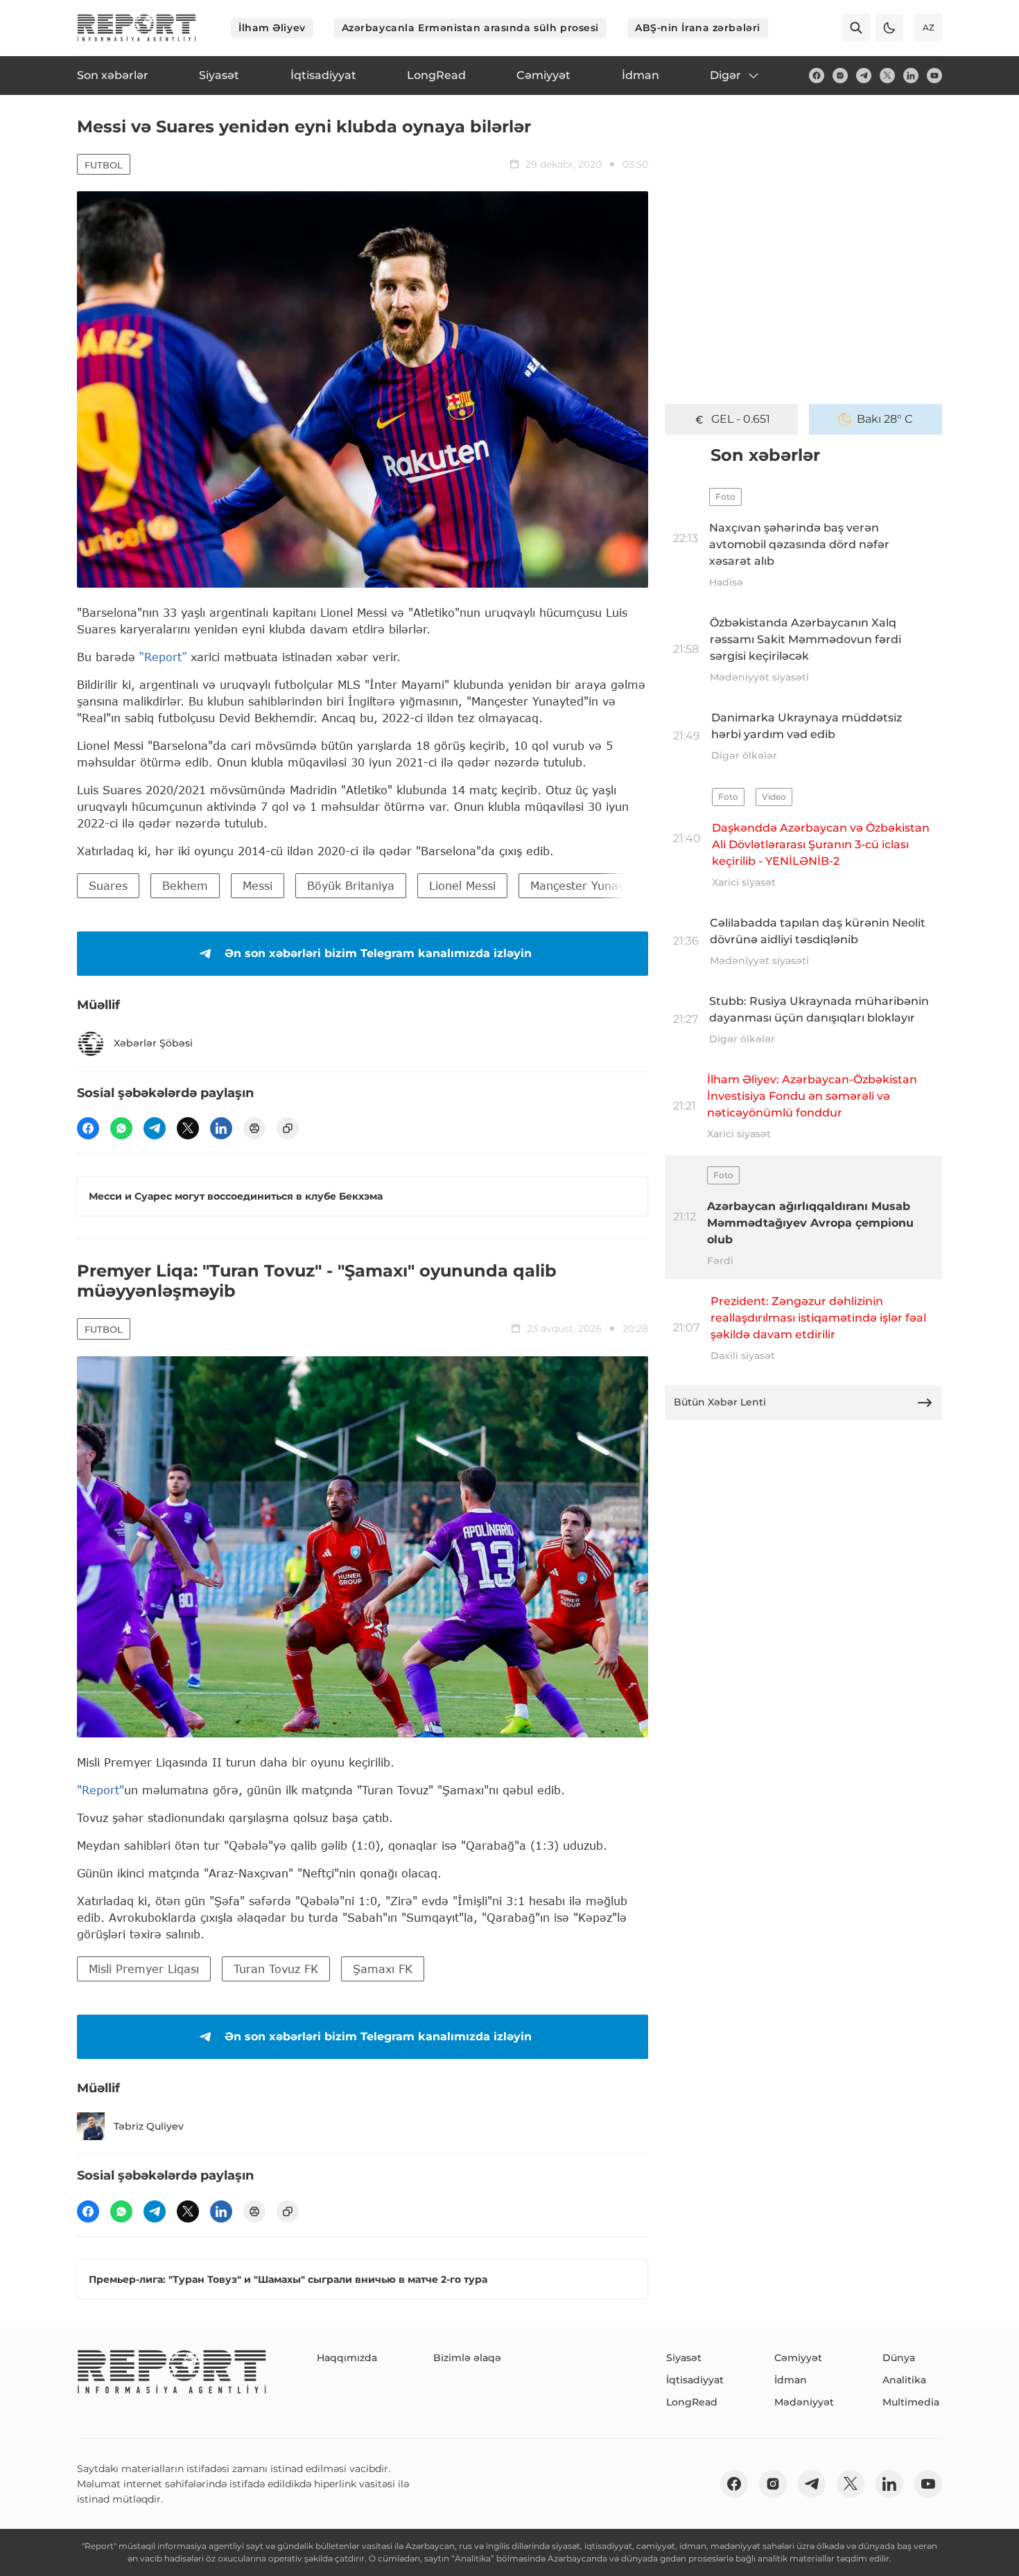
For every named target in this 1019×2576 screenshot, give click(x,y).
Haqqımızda (347, 2358)
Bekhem (185, 885)
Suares (108, 885)
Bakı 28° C (885, 419)
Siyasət (684, 2358)
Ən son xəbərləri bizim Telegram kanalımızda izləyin (378, 953)
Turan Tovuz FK (276, 1969)
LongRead (692, 2402)
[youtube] (934, 76)
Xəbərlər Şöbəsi (153, 1043)
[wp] (121, 1128)
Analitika (904, 2380)
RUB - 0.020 (740, 419)
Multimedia (911, 2402)
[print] (254, 1128)
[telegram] (864, 76)
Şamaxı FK (383, 1969)
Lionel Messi (462, 885)
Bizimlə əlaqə (467, 2358)
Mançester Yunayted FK (595, 885)
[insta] (840, 76)
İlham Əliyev (272, 28)
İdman (791, 2380)
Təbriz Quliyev (149, 2126)
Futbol (104, 165)
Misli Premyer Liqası (144, 1969)
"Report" (101, 1790)
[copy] (288, 1128)
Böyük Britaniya (351, 885)
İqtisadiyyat (695, 2380)
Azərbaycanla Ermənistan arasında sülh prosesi (470, 28)
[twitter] (887, 76)
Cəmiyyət (798, 2358)
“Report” (163, 657)
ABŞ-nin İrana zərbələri (698, 28)
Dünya (899, 2358)
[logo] (137, 28)
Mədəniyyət (804, 2402)
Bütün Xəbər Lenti (720, 1402)
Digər (725, 75)
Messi (258, 885)
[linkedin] (911, 76)
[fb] (817, 76)
